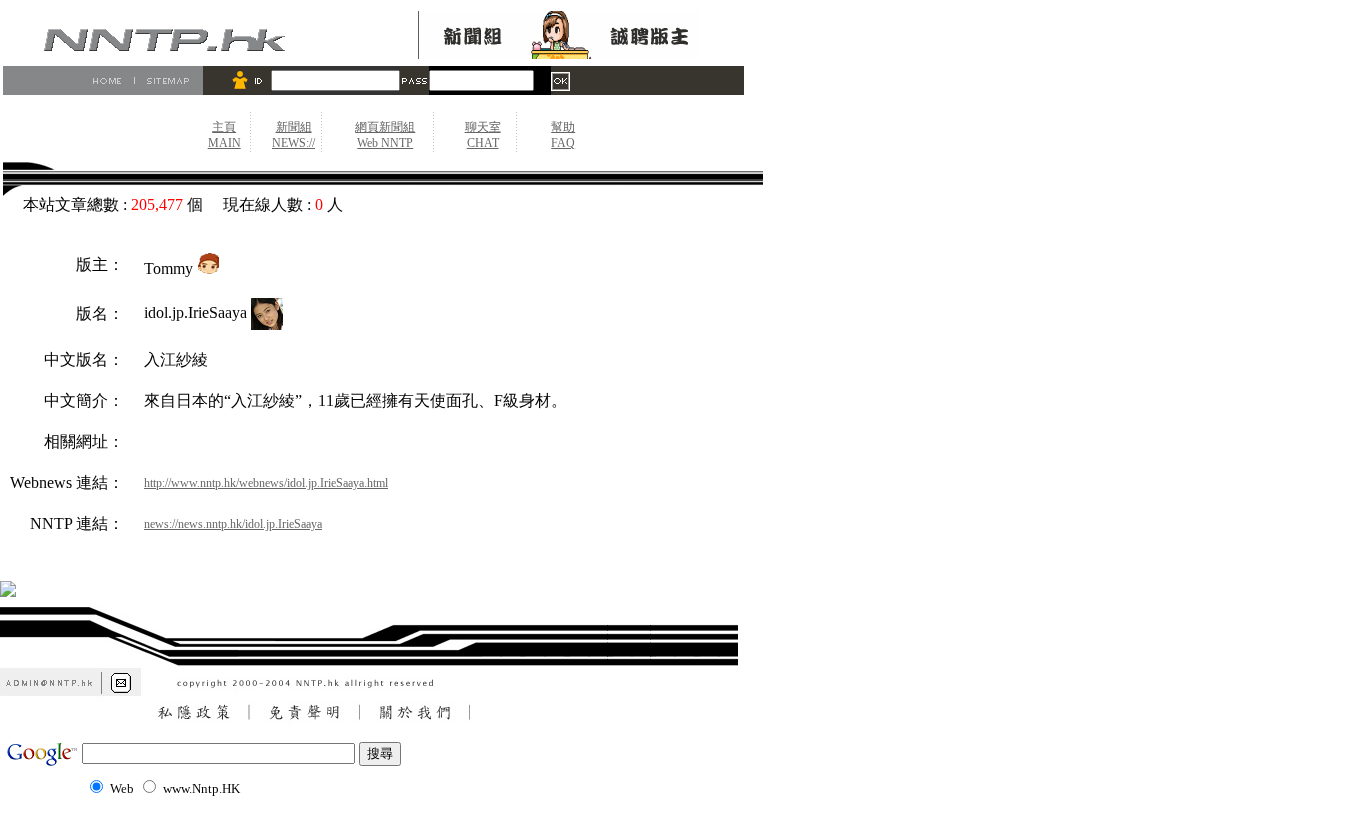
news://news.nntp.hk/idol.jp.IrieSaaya (233, 524)
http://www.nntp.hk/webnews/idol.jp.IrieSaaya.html (266, 483)
